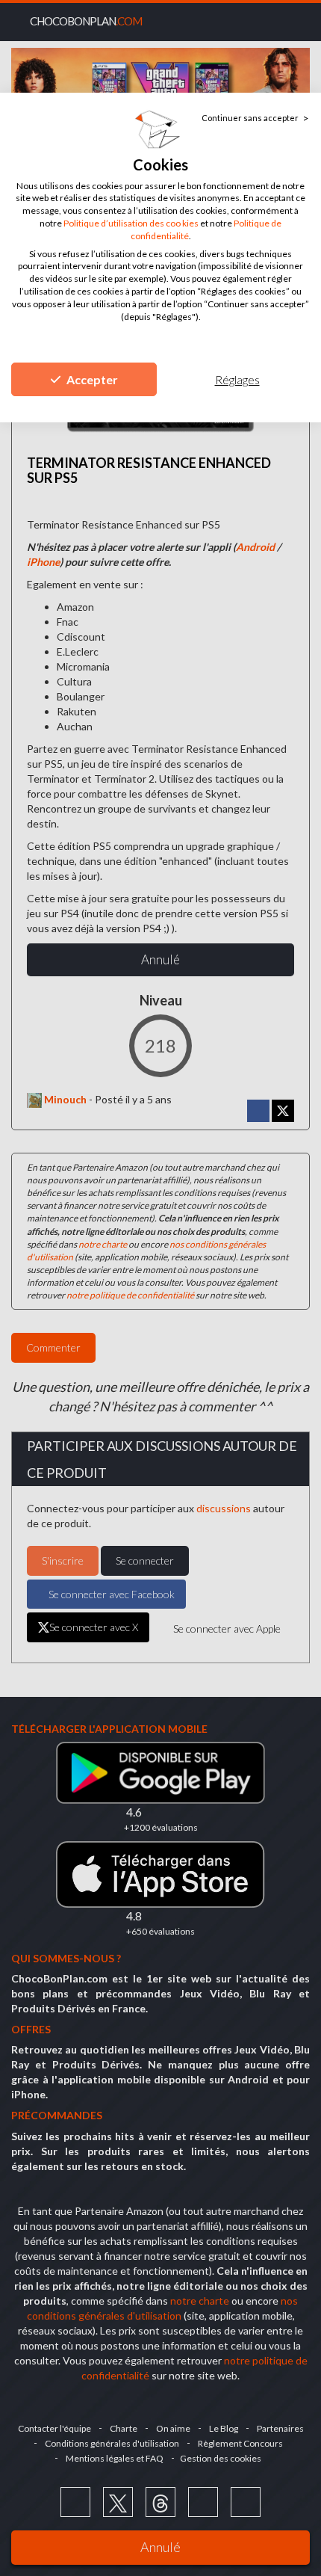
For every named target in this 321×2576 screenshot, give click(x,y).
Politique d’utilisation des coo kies (131, 223)
